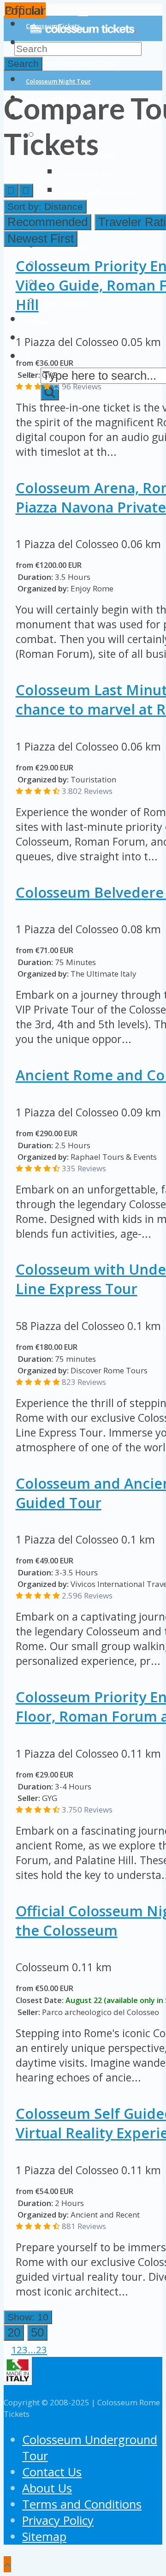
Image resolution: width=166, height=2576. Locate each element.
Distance (45, 206)
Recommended (47, 222)
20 (14, 2332)
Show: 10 (28, 2317)
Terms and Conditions (82, 2504)
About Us (47, 2488)
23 (41, 2349)
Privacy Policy (58, 2520)
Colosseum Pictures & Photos (105, 210)
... (32, 2349)
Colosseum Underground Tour (71, 63)
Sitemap (44, 2537)
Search (23, 63)
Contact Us (52, 2472)
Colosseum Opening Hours (101, 192)
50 (37, 2332)
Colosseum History (90, 155)
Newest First (41, 239)
